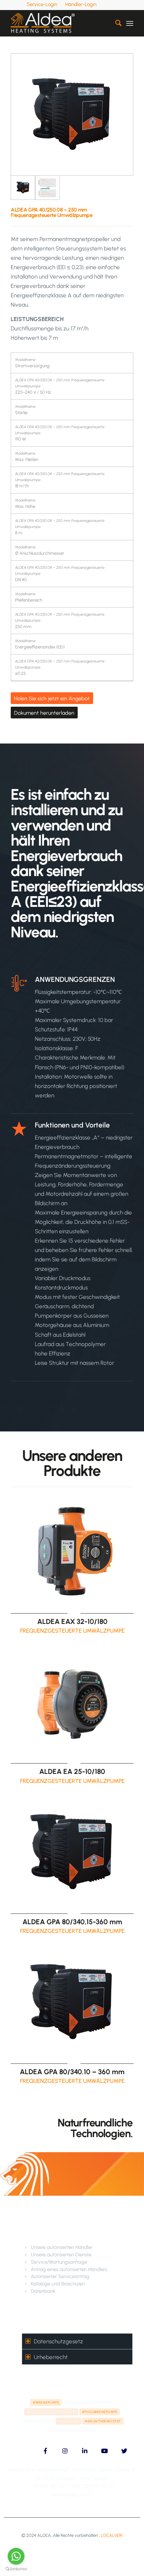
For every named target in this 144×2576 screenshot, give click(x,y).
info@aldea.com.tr (72, 2495)
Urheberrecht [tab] (51, 2357)
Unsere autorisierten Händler (62, 2247)
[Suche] (115, 23)
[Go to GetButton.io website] (16, 2569)
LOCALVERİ (112, 2535)
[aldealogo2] (60, 23)
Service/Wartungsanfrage (59, 2262)
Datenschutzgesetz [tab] (58, 2341)
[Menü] (130, 23)
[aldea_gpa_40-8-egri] (47, 188)
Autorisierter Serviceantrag (60, 2276)
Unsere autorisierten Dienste (61, 2255)
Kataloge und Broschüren (58, 2284)
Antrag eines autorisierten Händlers (69, 2269)
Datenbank (43, 2291)
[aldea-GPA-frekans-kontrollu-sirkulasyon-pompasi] (72, 114)
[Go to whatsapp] (16, 2556)
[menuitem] (42, 4)
